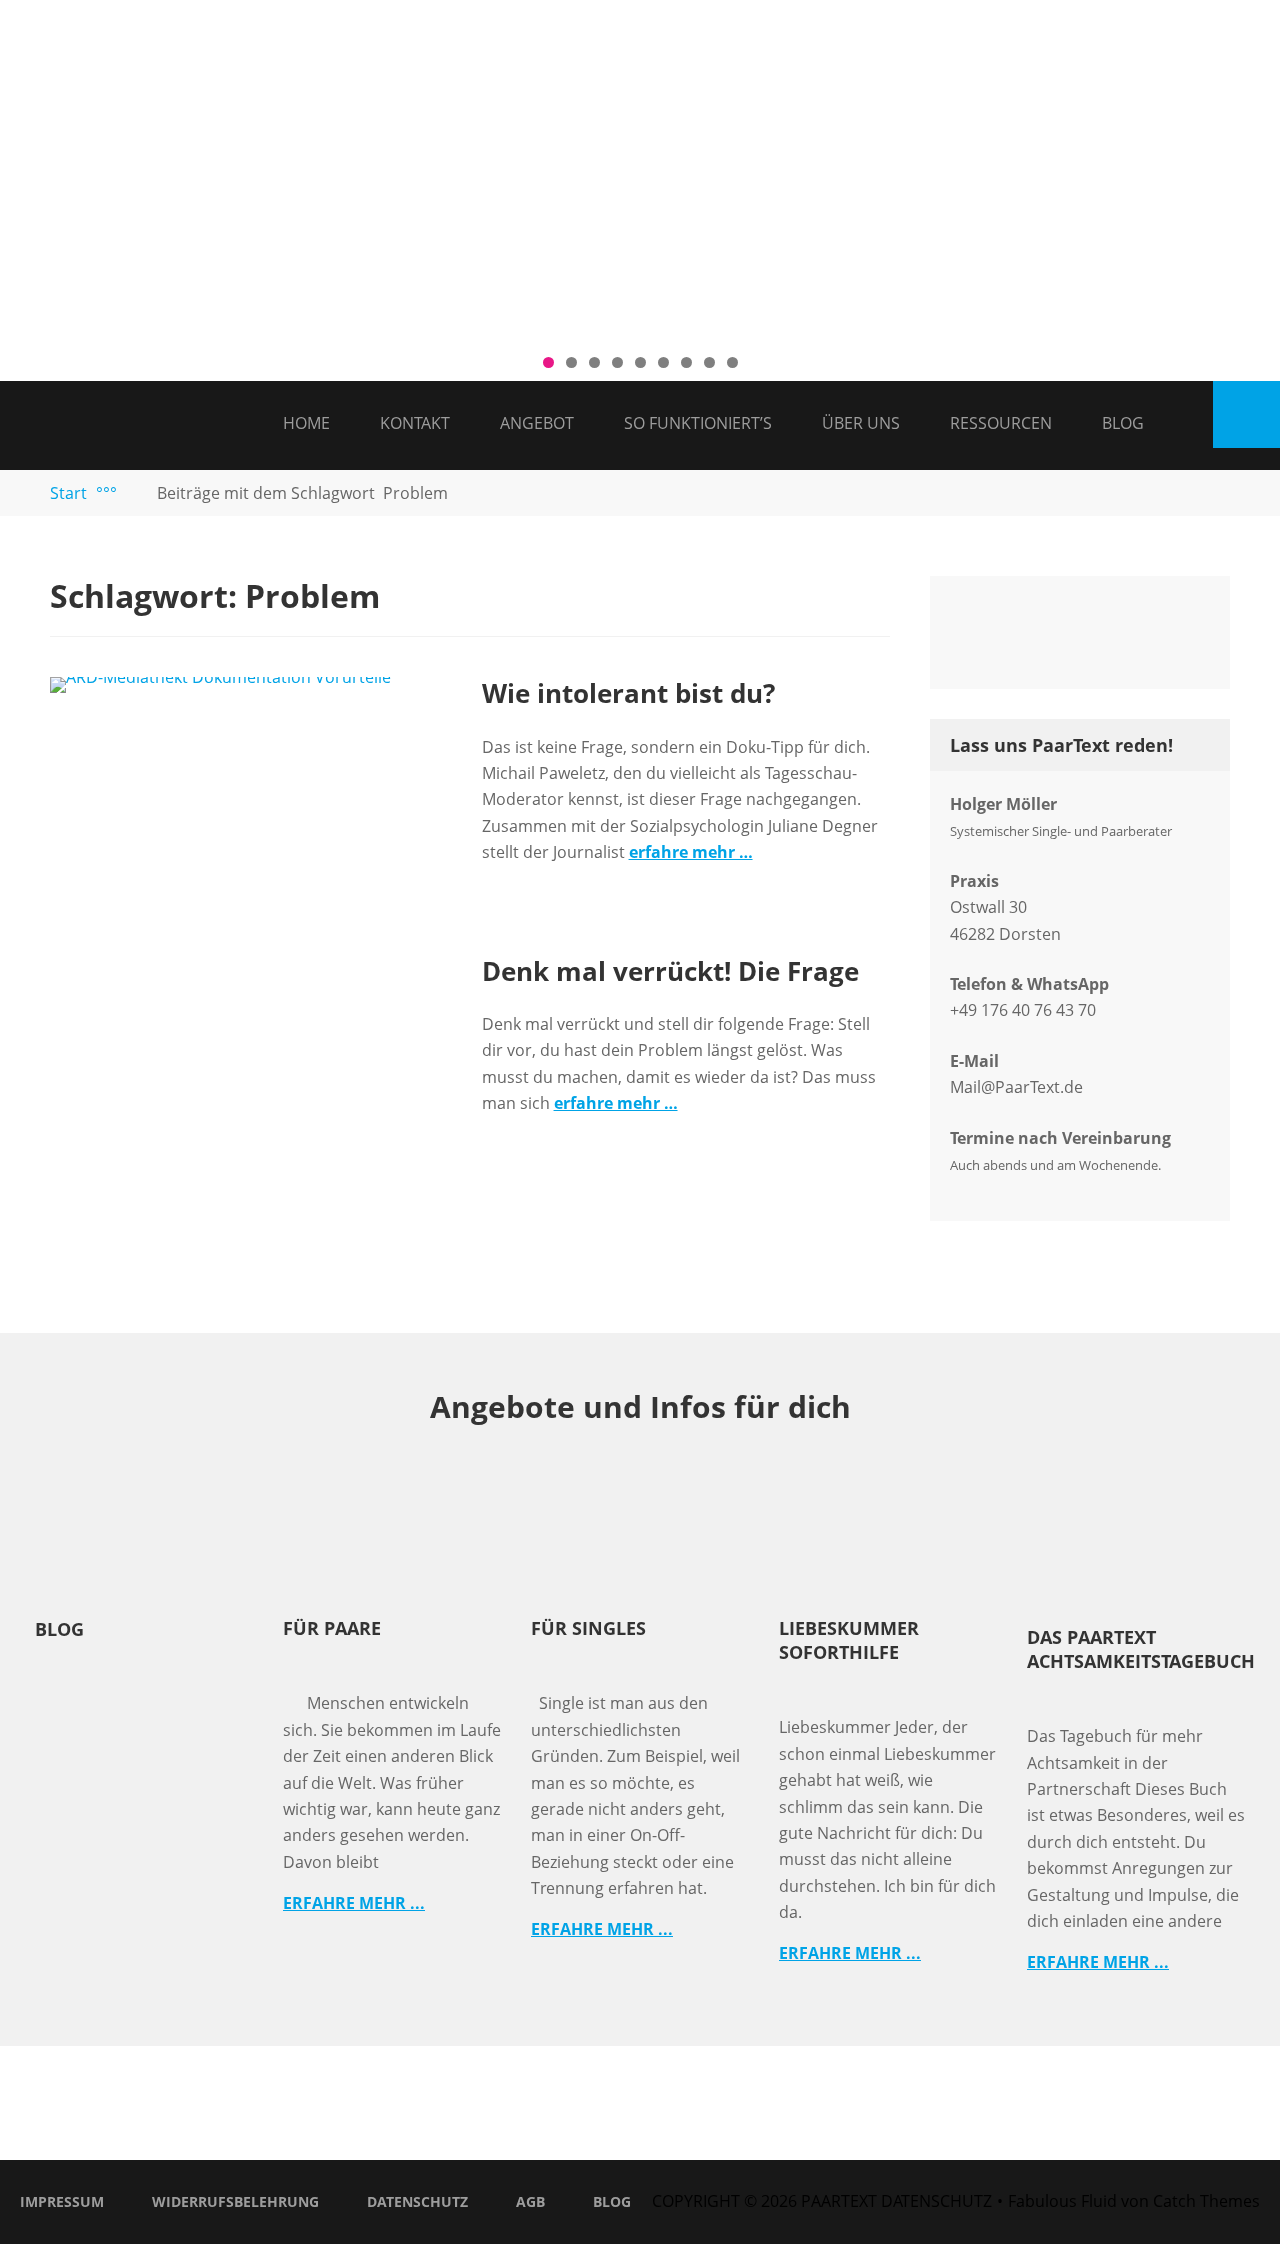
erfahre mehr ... (354, 1903)
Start (83, 493)
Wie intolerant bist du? (628, 693)
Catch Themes (1206, 2201)
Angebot (537, 423)
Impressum (62, 2201)
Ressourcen (1001, 423)
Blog (1123, 423)
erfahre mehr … (691, 852)
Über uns (861, 423)
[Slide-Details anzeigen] (640, 170)
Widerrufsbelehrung (235, 2201)
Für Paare (332, 1628)
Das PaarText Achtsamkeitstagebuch (1141, 1649)
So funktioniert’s (698, 423)
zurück (25, 166)
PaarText (839, 2201)
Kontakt (415, 423)
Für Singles (588, 1628)
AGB (530, 2201)
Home (306, 423)
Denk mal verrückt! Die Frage (670, 971)
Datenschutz (417, 2201)
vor (1255, 166)
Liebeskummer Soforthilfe (849, 1640)
